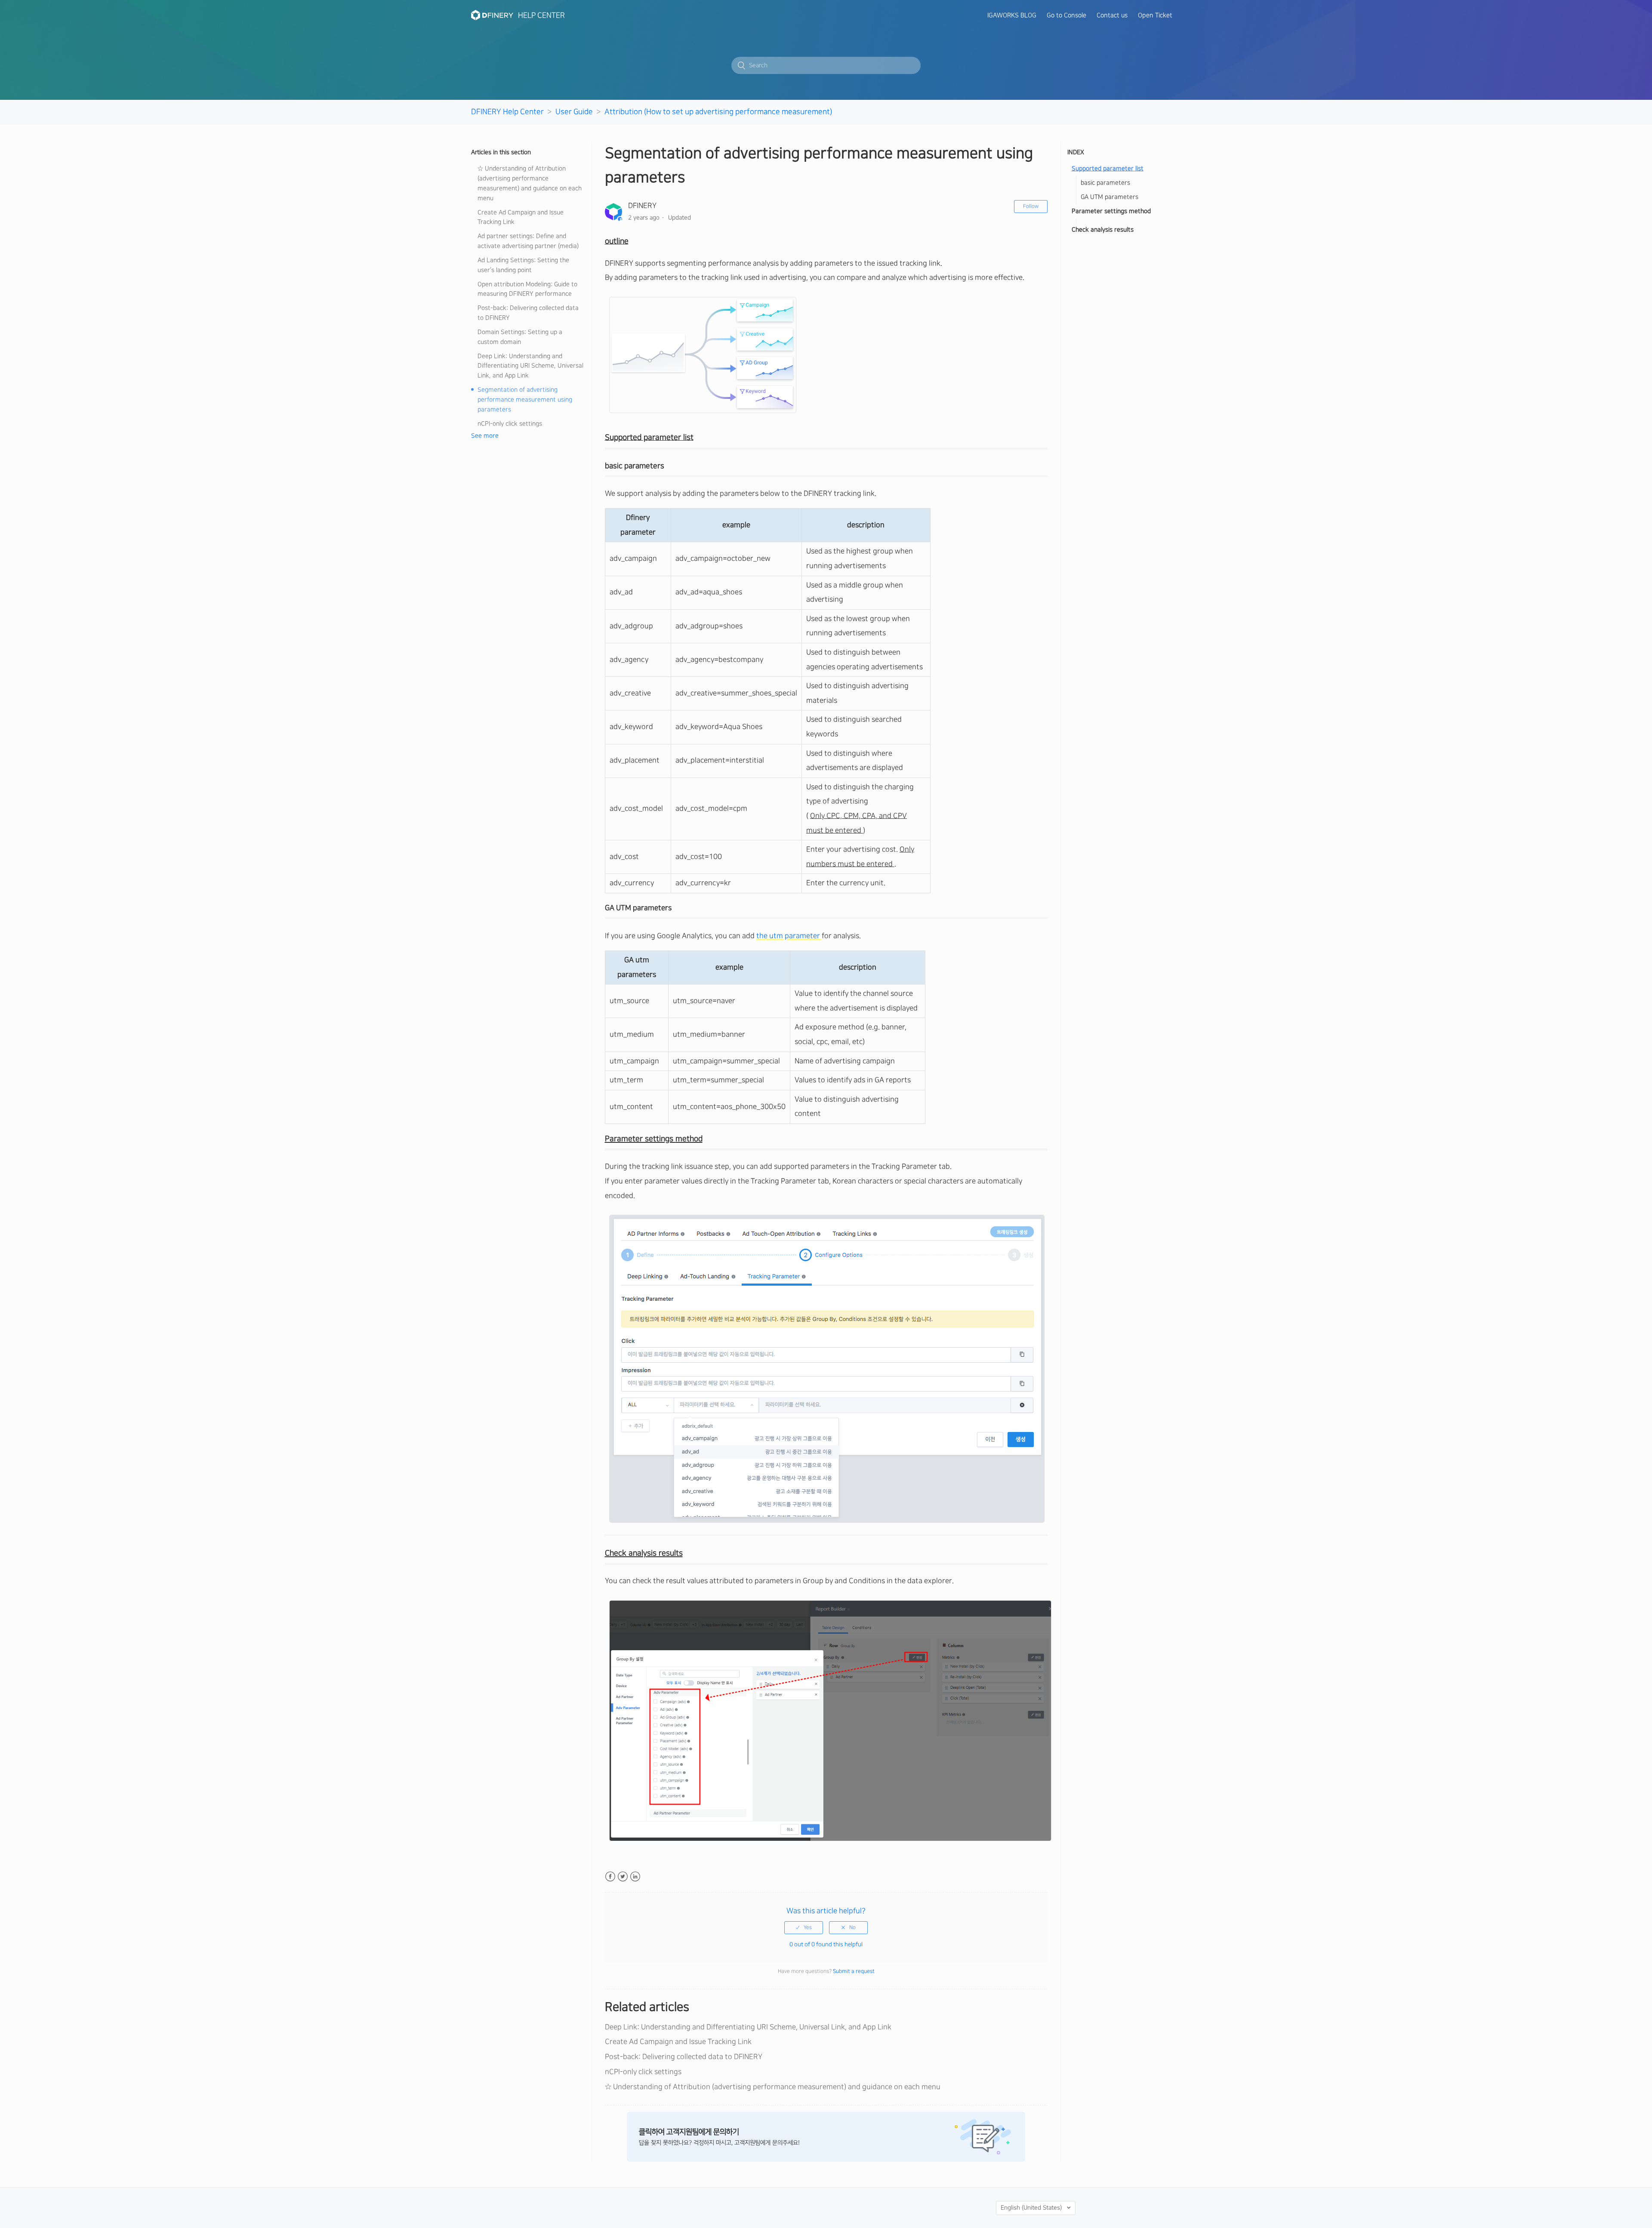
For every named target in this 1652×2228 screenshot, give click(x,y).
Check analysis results (1103, 230)
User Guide (574, 112)
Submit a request (854, 1971)
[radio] (804, 1928)
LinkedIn (635, 1877)
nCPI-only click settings (510, 424)
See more (485, 436)
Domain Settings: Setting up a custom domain (520, 337)
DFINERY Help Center (507, 112)
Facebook (610, 1877)
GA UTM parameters (1110, 197)
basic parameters (1105, 183)
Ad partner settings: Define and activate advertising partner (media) (528, 241)
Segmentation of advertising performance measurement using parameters (525, 400)
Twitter (623, 1877)
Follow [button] (1031, 206)
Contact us (1112, 15)
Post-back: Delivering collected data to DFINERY (528, 313)
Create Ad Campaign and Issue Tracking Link (521, 218)
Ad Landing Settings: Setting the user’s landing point (523, 265)
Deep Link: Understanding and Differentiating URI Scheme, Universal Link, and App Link (530, 366)
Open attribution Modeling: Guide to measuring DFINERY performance (527, 289)
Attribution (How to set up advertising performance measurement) (718, 112)
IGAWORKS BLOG (1012, 15)
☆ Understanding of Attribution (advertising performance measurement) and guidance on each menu (530, 184)
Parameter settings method (1111, 211)
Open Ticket (1155, 15)
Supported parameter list (1108, 169)
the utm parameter (789, 936)
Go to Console (1066, 15)
